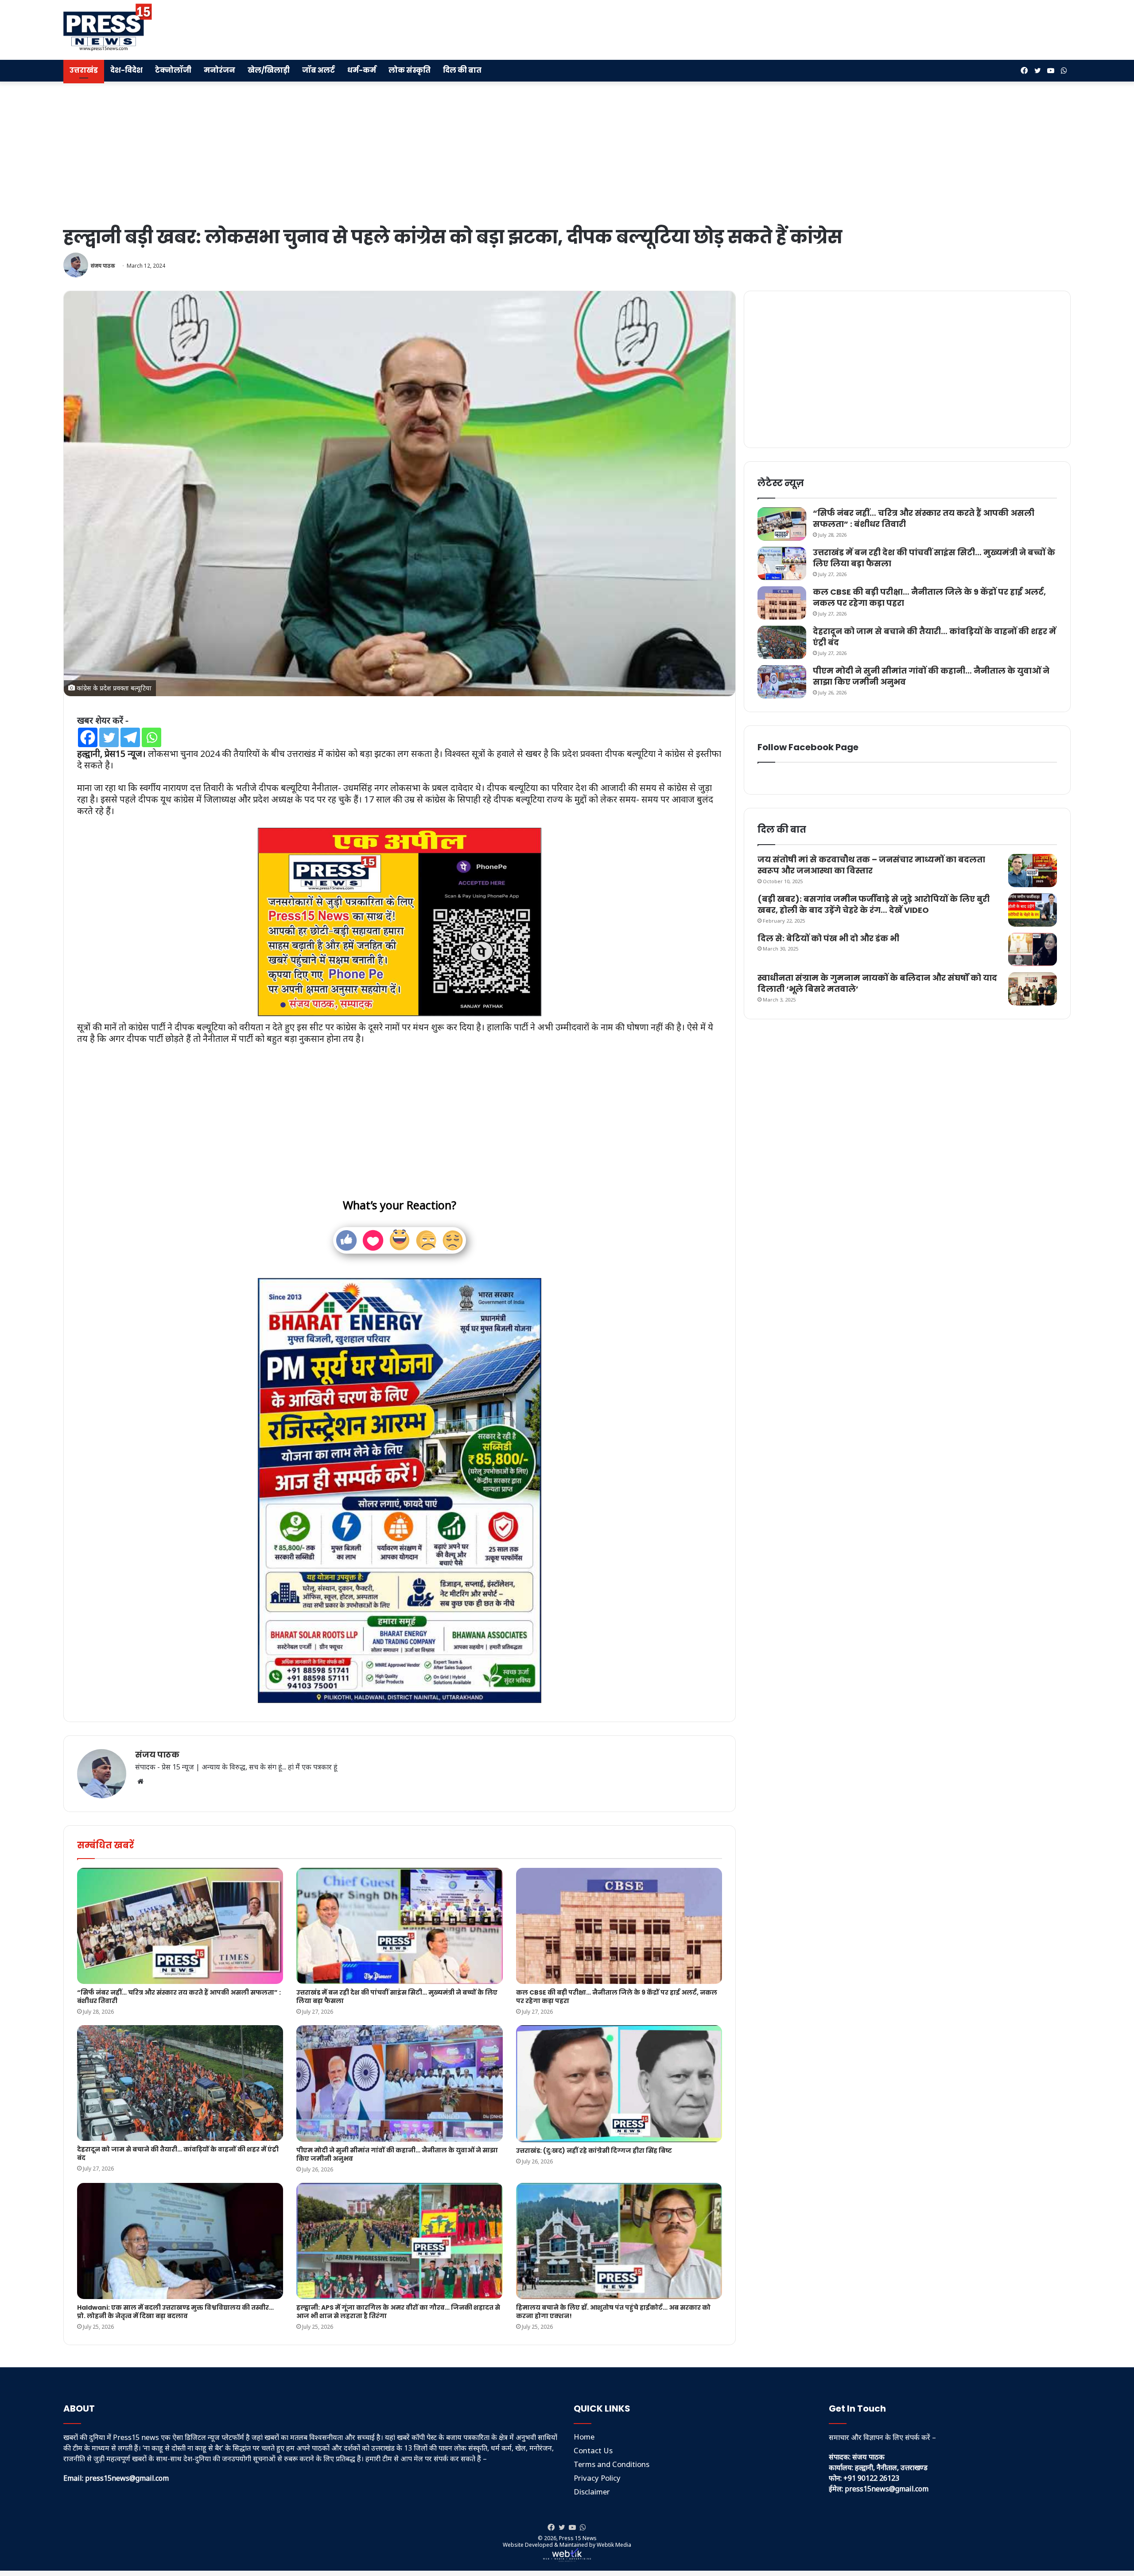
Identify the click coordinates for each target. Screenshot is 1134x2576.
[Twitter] (109, 737)
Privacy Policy (597, 2478)
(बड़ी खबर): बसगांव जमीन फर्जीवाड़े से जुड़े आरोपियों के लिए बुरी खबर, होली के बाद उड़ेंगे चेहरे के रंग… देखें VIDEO (874, 904)
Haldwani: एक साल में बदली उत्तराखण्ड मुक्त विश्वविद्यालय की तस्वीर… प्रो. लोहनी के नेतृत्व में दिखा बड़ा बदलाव (175, 2312)
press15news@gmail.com (887, 2489)
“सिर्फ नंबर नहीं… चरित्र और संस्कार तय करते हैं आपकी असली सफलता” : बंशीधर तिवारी (179, 1997)
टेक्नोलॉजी (173, 70)
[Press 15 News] (108, 27)
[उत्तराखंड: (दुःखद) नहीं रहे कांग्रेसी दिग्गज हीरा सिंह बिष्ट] (619, 2084)
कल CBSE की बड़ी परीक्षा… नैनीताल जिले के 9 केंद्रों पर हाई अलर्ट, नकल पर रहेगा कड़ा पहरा (617, 1997)
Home (584, 2437)
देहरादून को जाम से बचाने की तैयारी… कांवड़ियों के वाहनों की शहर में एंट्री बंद (178, 2153)
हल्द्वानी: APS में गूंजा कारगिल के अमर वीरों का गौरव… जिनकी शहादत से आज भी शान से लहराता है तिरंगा (398, 2312)
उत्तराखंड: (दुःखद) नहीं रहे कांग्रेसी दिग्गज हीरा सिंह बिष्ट (594, 2151)
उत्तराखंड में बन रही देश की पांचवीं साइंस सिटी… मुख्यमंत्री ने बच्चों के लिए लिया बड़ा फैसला (397, 1997)
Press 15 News (578, 2538)
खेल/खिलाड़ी (269, 70)
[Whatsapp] (151, 737)
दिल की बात (462, 70)
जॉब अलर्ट (318, 70)
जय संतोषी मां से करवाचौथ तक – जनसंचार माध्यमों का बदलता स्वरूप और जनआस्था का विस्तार (871, 865)
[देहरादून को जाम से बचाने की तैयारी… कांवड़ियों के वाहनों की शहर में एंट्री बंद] (180, 2083)
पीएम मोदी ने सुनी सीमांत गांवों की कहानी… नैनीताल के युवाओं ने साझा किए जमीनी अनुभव (397, 2154)
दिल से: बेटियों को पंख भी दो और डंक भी (828, 938)
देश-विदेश (126, 70)
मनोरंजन (219, 70)
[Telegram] (130, 737)
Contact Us (593, 2450)
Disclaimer (592, 2492)
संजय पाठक (103, 266)
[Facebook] (88, 737)
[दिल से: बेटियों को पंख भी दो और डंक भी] (1033, 949)
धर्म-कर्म (362, 70)
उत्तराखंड (84, 70)
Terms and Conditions (612, 2464)
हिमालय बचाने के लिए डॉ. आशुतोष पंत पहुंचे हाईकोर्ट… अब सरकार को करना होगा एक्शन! (613, 2312)
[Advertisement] (737, 29)
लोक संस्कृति (410, 70)
